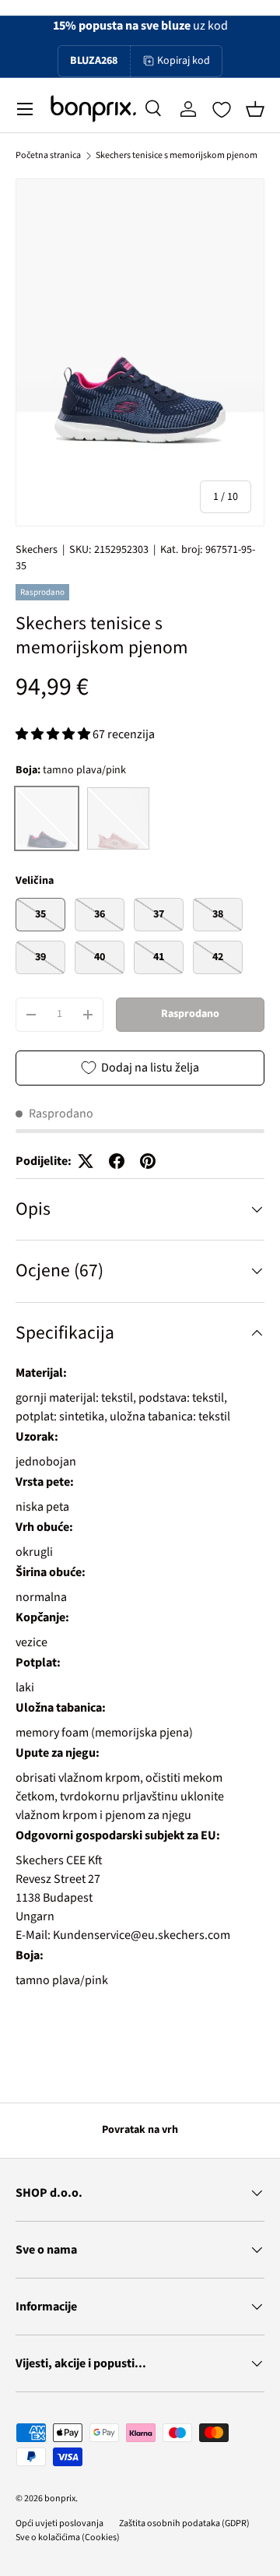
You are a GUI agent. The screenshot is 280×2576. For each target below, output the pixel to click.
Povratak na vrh (140, 2130)
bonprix (60, 2499)
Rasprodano (190, 1014)
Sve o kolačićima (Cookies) (68, 2537)
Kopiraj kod (184, 61)
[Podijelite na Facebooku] (117, 1161)
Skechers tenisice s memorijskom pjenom (177, 155)
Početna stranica (48, 155)
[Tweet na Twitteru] (86, 1161)
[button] (255, 109)
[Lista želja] (222, 110)
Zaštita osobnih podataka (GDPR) (184, 2523)
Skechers (37, 550)
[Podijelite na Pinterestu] (148, 1161)
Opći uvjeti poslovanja (59, 2523)
